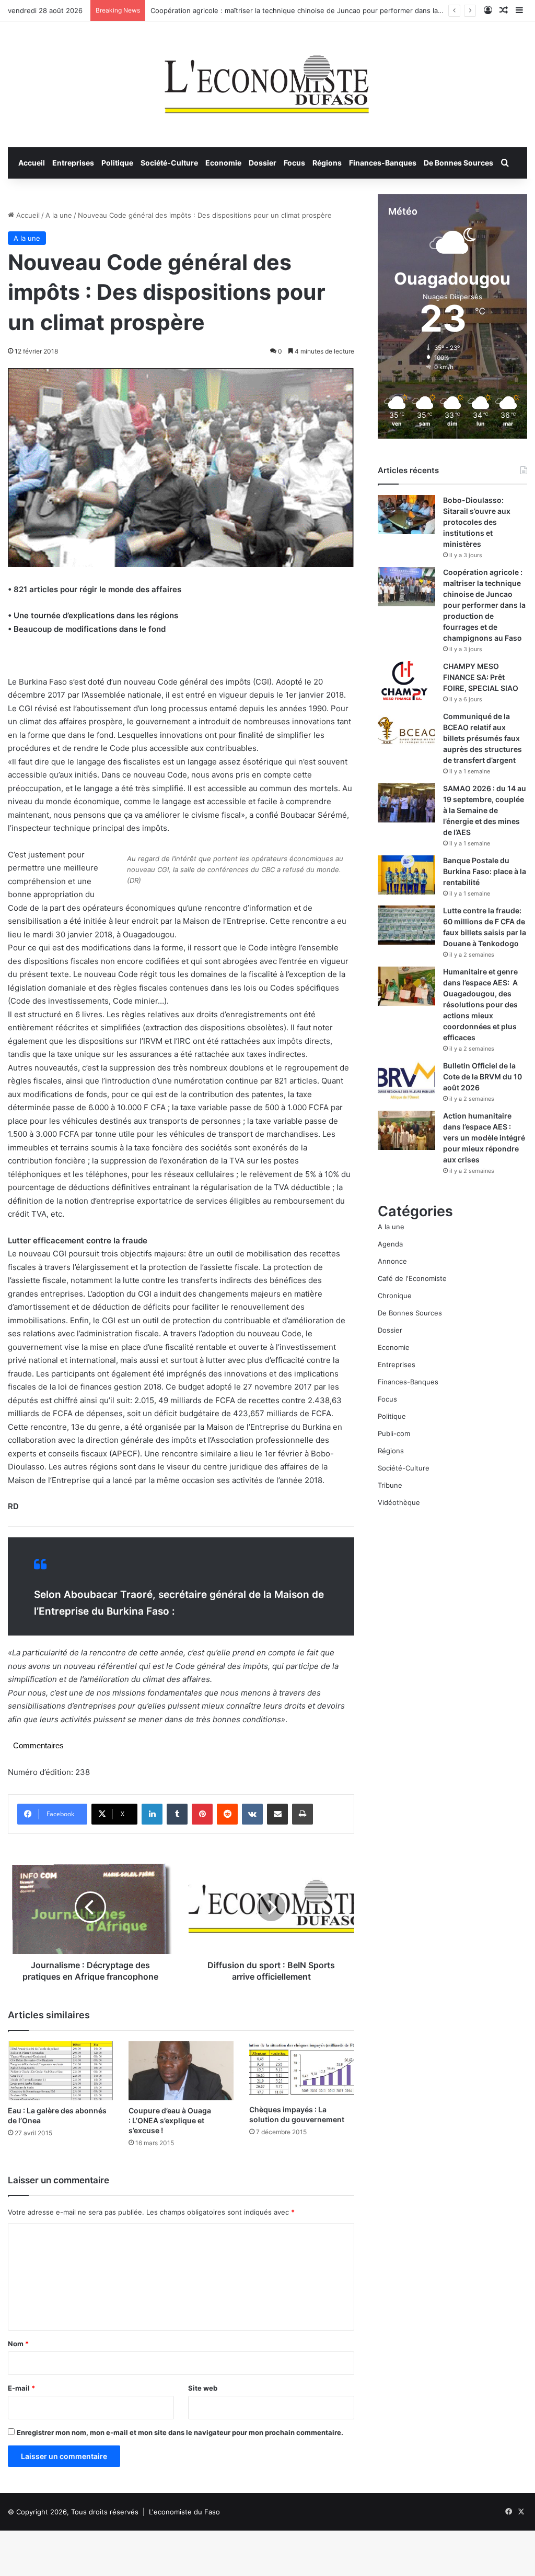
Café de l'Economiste (412, 1278)
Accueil (32, 163)
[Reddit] (227, 1814)
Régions (327, 163)
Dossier (263, 163)
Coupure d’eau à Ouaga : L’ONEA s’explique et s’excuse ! (170, 2120)
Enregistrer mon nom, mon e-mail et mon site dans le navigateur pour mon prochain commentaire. (180, 2432)
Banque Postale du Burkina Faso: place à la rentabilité (485, 871)
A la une (59, 215)
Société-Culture (169, 163)
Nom (18, 2344)
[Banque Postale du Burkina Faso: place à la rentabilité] (406, 875)
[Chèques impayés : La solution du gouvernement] (302, 2071)
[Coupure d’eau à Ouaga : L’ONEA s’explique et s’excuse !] (181, 2071)
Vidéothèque (399, 1502)
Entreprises (73, 163)
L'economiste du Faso (184, 2512)
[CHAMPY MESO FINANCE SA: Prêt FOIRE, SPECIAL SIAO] (406, 681)
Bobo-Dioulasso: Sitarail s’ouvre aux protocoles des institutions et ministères (477, 522)
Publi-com (394, 1433)
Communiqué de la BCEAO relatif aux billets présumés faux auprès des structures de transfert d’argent (482, 738)
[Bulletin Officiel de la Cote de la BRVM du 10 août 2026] (406, 1080)
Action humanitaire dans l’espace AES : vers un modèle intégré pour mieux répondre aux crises (484, 1138)
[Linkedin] (152, 1814)
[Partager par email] (277, 1814)
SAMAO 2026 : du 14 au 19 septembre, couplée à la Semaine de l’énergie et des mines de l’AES (485, 810)
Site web (203, 2388)
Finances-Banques (383, 163)
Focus (294, 163)
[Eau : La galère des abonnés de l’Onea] (60, 2071)
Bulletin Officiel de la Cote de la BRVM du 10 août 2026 (482, 1077)
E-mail (21, 2388)
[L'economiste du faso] (267, 79)
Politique (117, 163)
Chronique (395, 1296)
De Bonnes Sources (458, 163)
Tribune (390, 1485)
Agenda (390, 1244)
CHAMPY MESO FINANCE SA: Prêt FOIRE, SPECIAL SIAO (481, 677)
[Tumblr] (177, 1814)
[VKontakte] (252, 1814)
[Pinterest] (202, 1814)
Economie (223, 163)
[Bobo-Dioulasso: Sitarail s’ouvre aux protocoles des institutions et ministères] (406, 515)
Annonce (392, 1261)
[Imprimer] (303, 1814)
